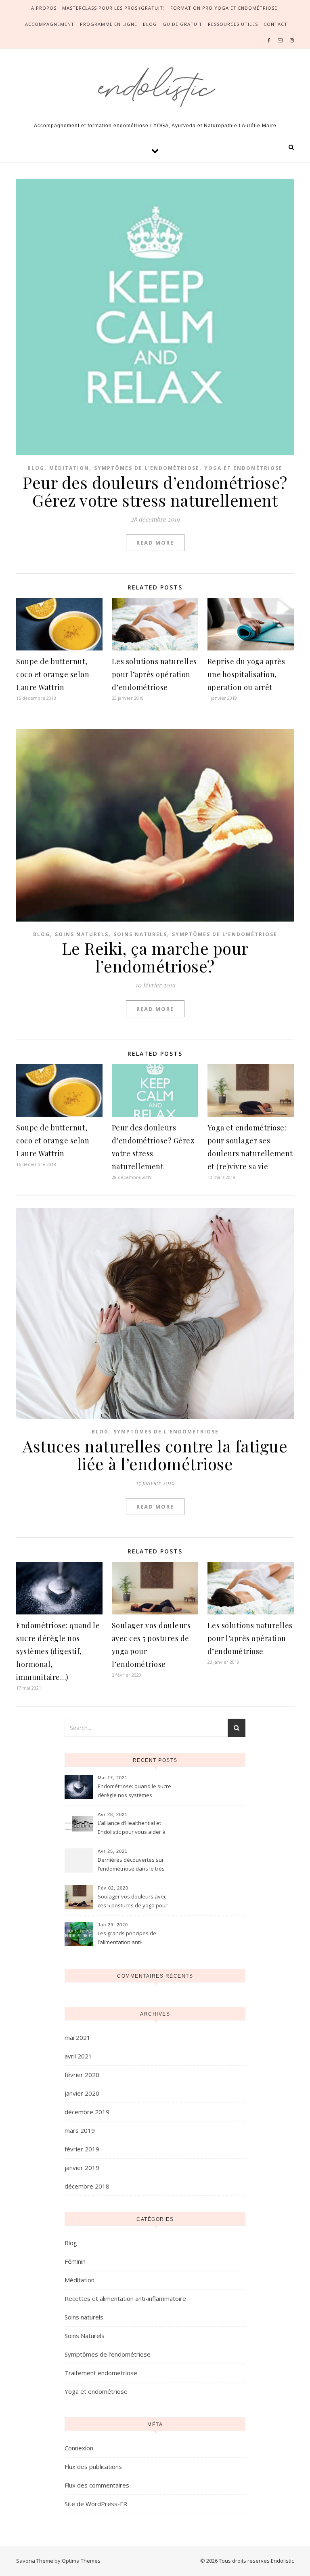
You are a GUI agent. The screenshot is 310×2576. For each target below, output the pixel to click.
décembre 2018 (87, 2186)
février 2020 (82, 2075)
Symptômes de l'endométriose (147, 468)
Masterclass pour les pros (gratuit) (113, 8)
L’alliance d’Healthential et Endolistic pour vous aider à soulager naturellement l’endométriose (132, 1828)
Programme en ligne (109, 24)
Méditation (69, 468)
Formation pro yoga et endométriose (224, 8)
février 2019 (82, 2149)
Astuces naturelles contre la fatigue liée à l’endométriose (155, 1455)
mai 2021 (77, 2037)
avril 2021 (78, 2056)
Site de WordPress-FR (96, 2504)
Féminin (75, 2261)
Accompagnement (50, 24)
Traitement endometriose (101, 2373)
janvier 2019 (82, 2168)
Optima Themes (81, 2561)
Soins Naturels (140, 934)
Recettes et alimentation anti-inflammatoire (125, 2298)
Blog (150, 24)
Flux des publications (93, 2467)
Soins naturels (82, 934)
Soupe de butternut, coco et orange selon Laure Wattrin (53, 674)
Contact (275, 24)
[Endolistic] (155, 84)
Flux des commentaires (97, 2485)
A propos (44, 8)
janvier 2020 (82, 2093)
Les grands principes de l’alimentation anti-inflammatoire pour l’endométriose (127, 1938)
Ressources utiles (233, 24)
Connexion (79, 2448)
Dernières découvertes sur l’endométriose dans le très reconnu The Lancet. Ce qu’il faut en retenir (132, 1865)
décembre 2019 (87, 2112)
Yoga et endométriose (243, 468)
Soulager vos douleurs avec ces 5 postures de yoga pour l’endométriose (133, 1902)
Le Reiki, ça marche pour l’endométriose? (155, 957)
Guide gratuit (182, 24)
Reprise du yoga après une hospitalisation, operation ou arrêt (246, 674)
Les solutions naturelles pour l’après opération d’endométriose (154, 674)
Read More (155, 543)
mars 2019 (80, 2130)
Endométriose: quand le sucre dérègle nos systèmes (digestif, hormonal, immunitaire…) (58, 1651)
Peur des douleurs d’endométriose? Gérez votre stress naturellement (155, 491)
